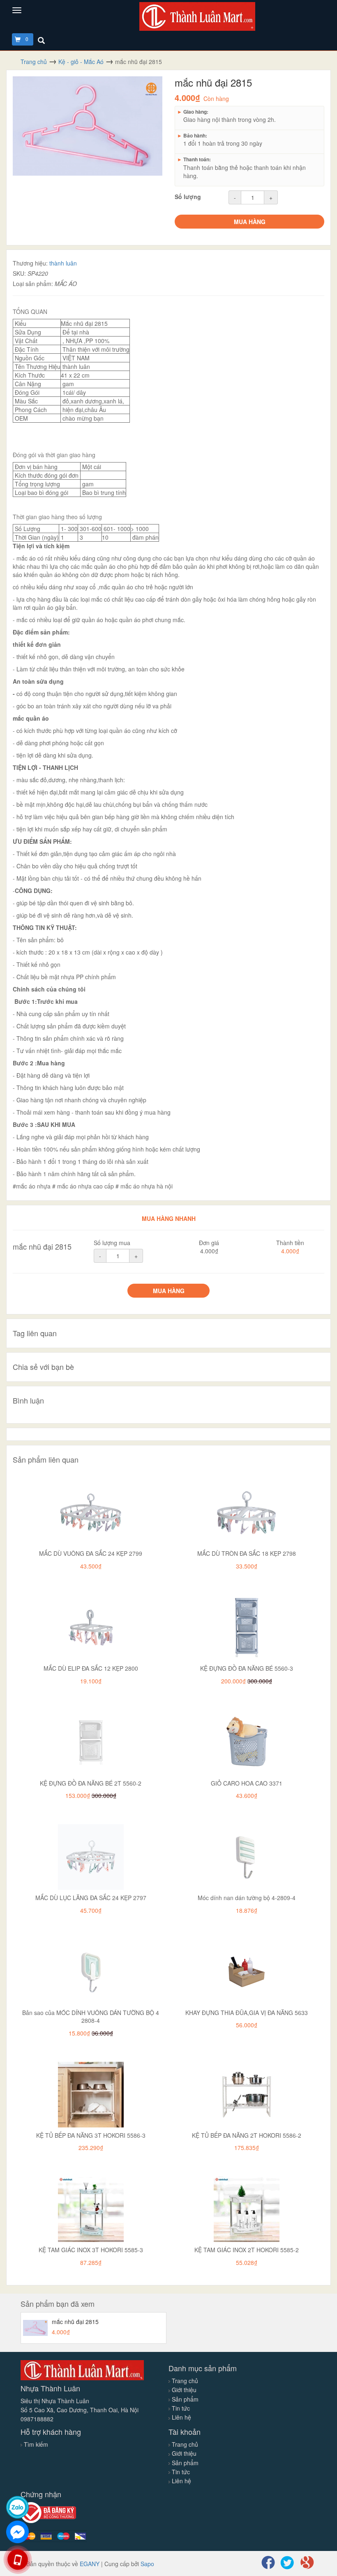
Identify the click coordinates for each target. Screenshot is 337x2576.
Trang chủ (184, 2381)
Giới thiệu (183, 2390)
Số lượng (188, 197)
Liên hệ (181, 2417)
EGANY (90, 2564)
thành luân (63, 263)
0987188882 (37, 2419)
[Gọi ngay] (17, 2560)
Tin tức (180, 2408)
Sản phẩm (184, 2399)
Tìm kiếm (36, 2444)
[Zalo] (17, 2507)
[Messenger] (17, 2532)
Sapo (147, 2564)
